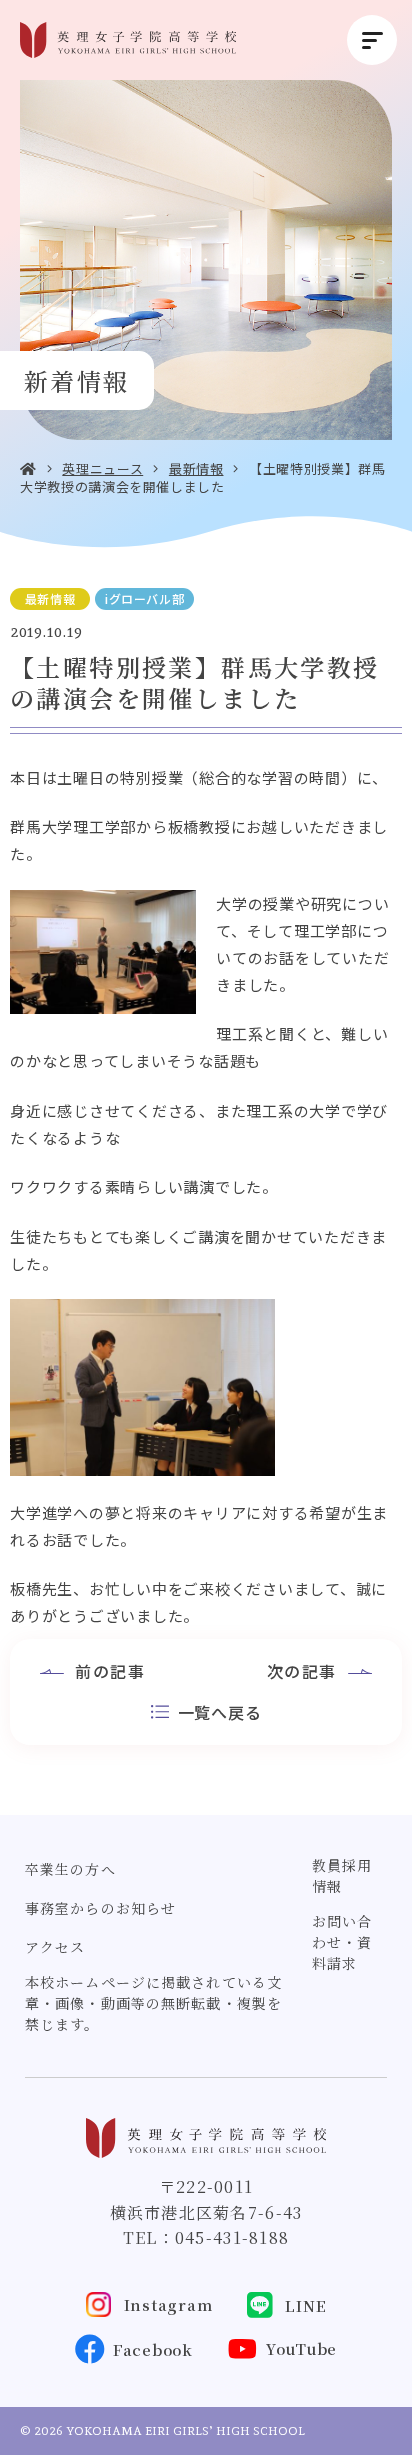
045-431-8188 (232, 2237)
